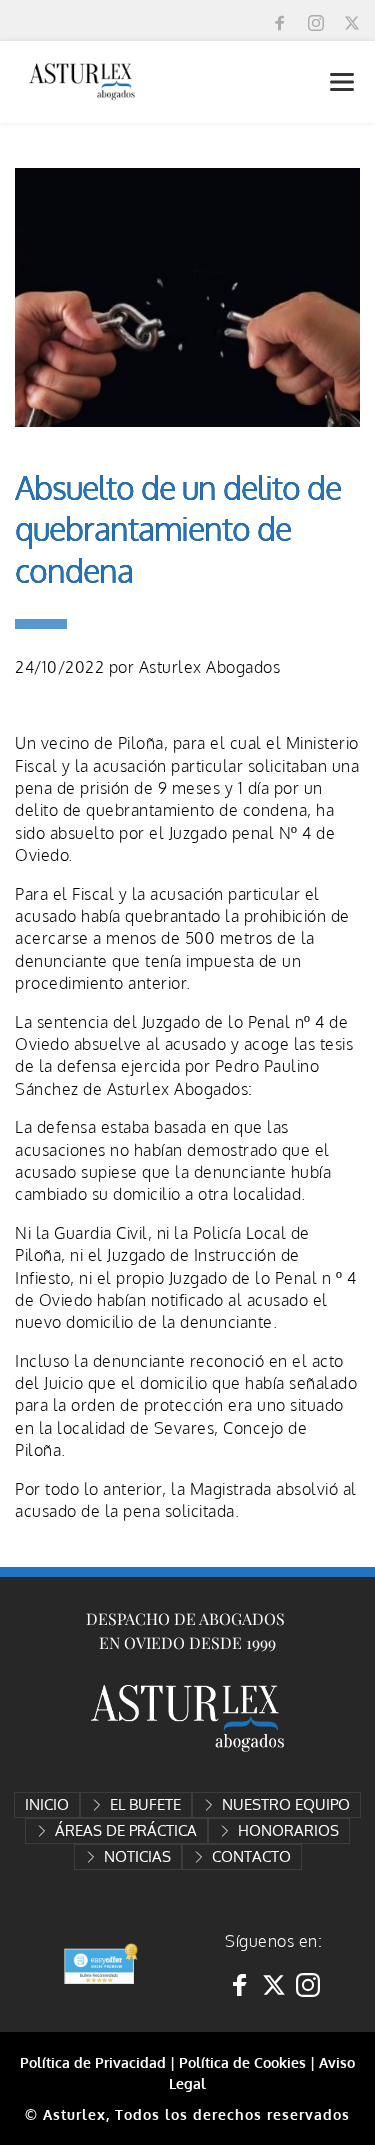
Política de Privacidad (93, 2062)
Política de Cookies (242, 2062)
